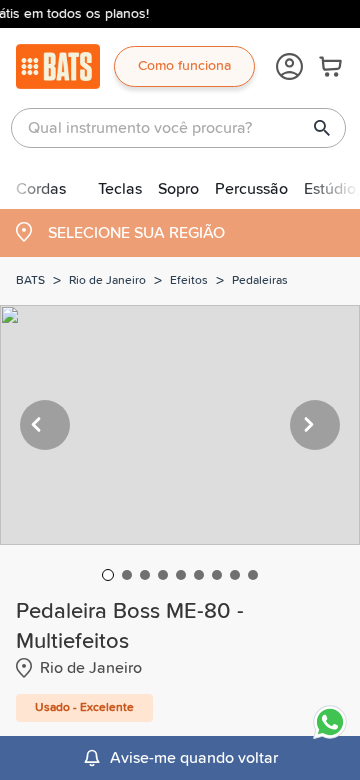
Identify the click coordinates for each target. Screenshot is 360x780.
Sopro (178, 189)
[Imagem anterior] (45, 425)
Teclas (120, 189)
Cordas (41, 189)
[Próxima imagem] (315, 425)
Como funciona (184, 66)
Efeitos (189, 281)
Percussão (251, 189)
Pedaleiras (260, 281)
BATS (30, 281)
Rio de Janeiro (107, 281)
